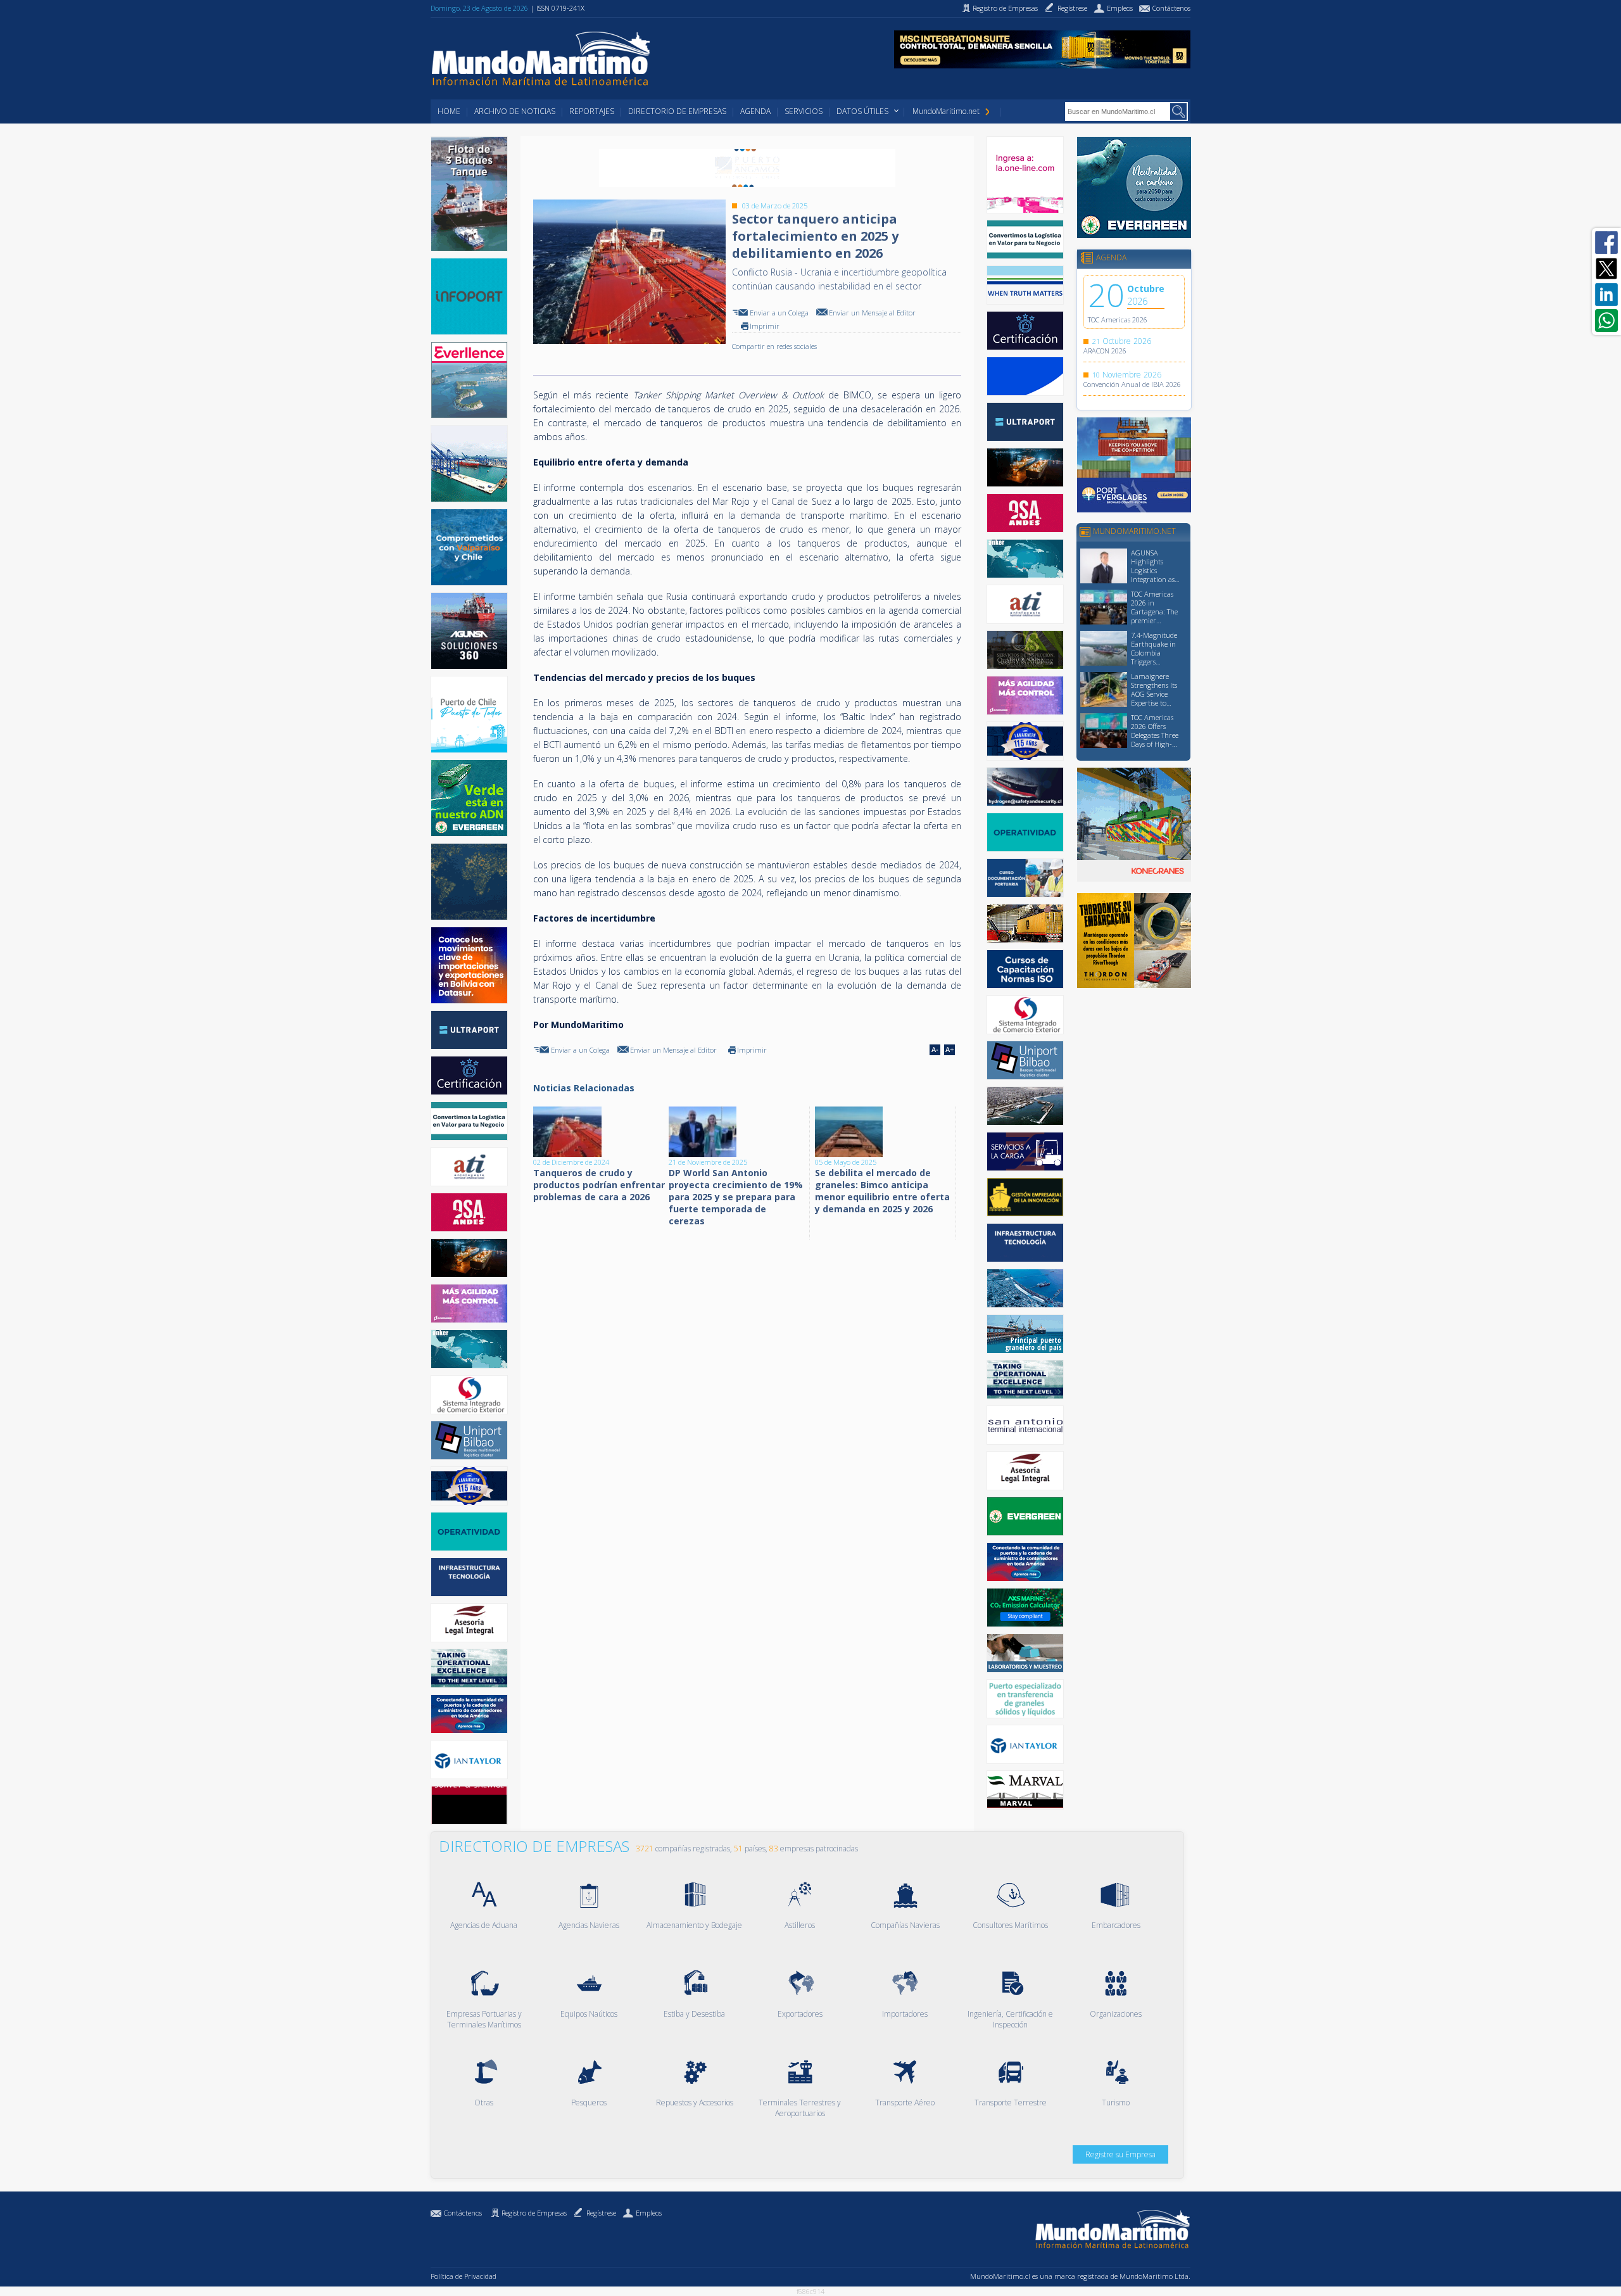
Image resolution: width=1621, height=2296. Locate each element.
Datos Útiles (862, 111)
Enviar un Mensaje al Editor (872, 313)
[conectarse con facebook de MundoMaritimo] (1606, 243)
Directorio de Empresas (677, 111)
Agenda (755, 111)
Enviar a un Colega (779, 313)
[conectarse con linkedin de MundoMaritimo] (1606, 295)
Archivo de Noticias (515, 111)
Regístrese (601, 2213)
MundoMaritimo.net (946, 111)
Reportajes (592, 111)
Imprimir (765, 326)
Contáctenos (463, 2213)
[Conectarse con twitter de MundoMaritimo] (1606, 269)
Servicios (804, 111)
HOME (449, 111)
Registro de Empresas (534, 2213)
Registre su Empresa (1120, 2154)
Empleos (649, 2213)
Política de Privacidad (464, 2276)
